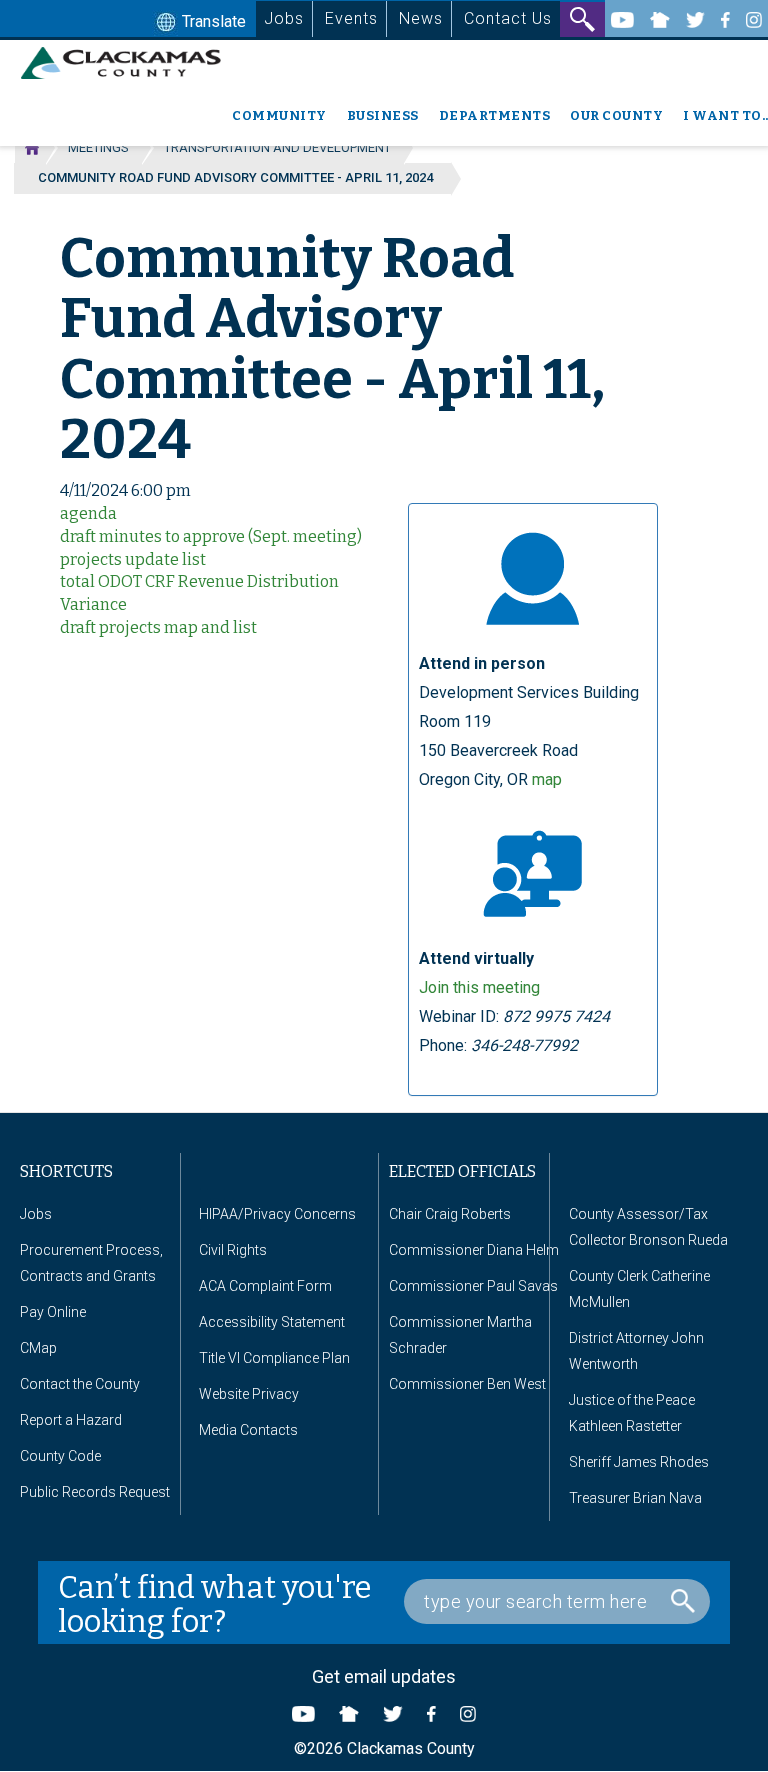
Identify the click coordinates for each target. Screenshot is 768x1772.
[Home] (128, 63)
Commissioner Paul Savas (473, 1286)
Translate (212, 21)
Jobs (284, 18)
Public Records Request (95, 1492)
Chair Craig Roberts (450, 1214)
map (547, 779)
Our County (616, 115)
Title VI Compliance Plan (274, 1358)
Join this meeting (479, 987)
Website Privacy (249, 1394)
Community (279, 115)
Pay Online (53, 1312)
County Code (60, 1456)
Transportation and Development (277, 147)
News (421, 18)
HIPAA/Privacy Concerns (277, 1214)
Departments (495, 115)
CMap (38, 1348)
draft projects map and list (158, 627)
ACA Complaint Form (265, 1286)
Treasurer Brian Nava (635, 1498)
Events (351, 18)
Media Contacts (248, 1430)
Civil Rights (233, 1250)
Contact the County (80, 1384)
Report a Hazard (71, 1420)
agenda (88, 513)
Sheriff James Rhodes (639, 1462)
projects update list (133, 559)
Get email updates (384, 1676)
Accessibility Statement (272, 1322)
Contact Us (508, 18)
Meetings (98, 147)
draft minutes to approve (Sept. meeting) (211, 536)
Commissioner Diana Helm (474, 1250)
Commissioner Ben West (467, 1384)
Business (383, 115)
